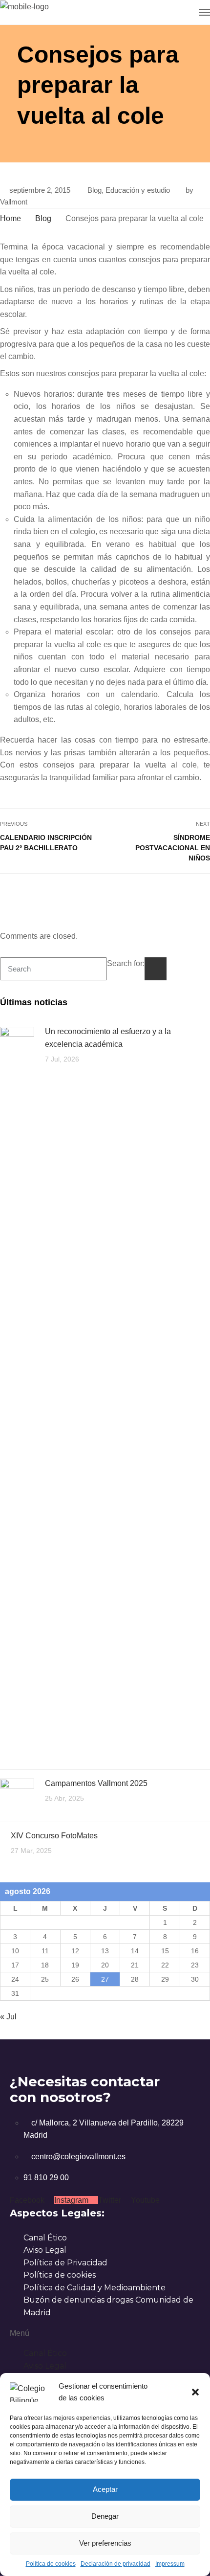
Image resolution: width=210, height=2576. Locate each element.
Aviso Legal (45, 2250)
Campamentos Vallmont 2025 (96, 1783)
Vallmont (14, 202)
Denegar (105, 2516)
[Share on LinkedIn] (204, 895)
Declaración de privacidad (115, 2564)
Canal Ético (45, 2238)
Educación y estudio (138, 190)
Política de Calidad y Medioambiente (94, 2288)
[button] (195, 2392)
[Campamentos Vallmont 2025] (17, 1795)
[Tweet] (182, 895)
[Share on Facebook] (172, 895)
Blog (94, 190)
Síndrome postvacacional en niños (173, 848)
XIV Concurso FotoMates (54, 1836)
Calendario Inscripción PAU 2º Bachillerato (46, 843)
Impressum (170, 2564)
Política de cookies (51, 2564)
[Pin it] (193, 895)
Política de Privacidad (65, 2263)
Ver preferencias (105, 2543)
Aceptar (105, 2489)
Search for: (126, 963)
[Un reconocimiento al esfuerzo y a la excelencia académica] (17, 1393)
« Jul (8, 2017)
